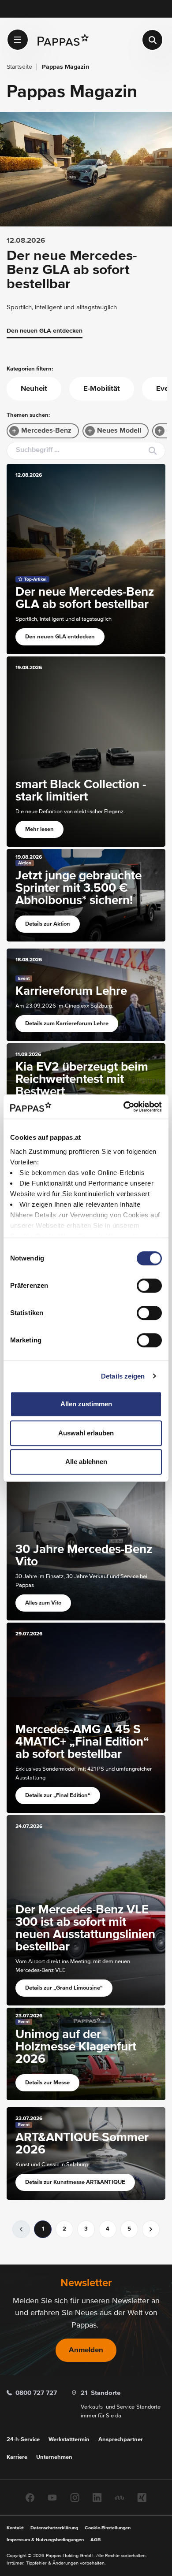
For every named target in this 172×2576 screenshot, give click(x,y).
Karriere (17, 2457)
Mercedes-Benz (46, 431)
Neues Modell (119, 431)
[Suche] (152, 40)
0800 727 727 (36, 2393)
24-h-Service (23, 2440)
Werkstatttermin (69, 2440)
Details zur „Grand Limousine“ (64, 1988)
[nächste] (151, 2229)
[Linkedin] (97, 2497)
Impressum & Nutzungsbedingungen (45, 2540)
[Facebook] (30, 2497)
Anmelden (86, 2350)
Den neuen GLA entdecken (45, 331)
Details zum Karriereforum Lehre (67, 1024)
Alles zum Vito (43, 1603)
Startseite (19, 67)
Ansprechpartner (121, 2440)
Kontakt (15, 2528)
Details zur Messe (47, 2083)
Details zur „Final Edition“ (58, 1796)
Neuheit (34, 389)
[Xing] (142, 2497)
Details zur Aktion (48, 924)
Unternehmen (54, 2457)
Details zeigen (123, 1376)
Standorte (101, 2393)
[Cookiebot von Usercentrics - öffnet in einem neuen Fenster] (124, 1107)
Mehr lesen (39, 829)
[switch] (149, 1286)
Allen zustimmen (86, 1404)
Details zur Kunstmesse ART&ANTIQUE (75, 2182)
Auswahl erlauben (86, 1433)
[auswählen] (18, 40)
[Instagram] (75, 2497)
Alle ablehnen (86, 1462)
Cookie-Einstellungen (108, 2528)
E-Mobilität (102, 389)
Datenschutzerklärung (54, 2528)
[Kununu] (119, 2497)
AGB (95, 2540)
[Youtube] (52, 2497)
